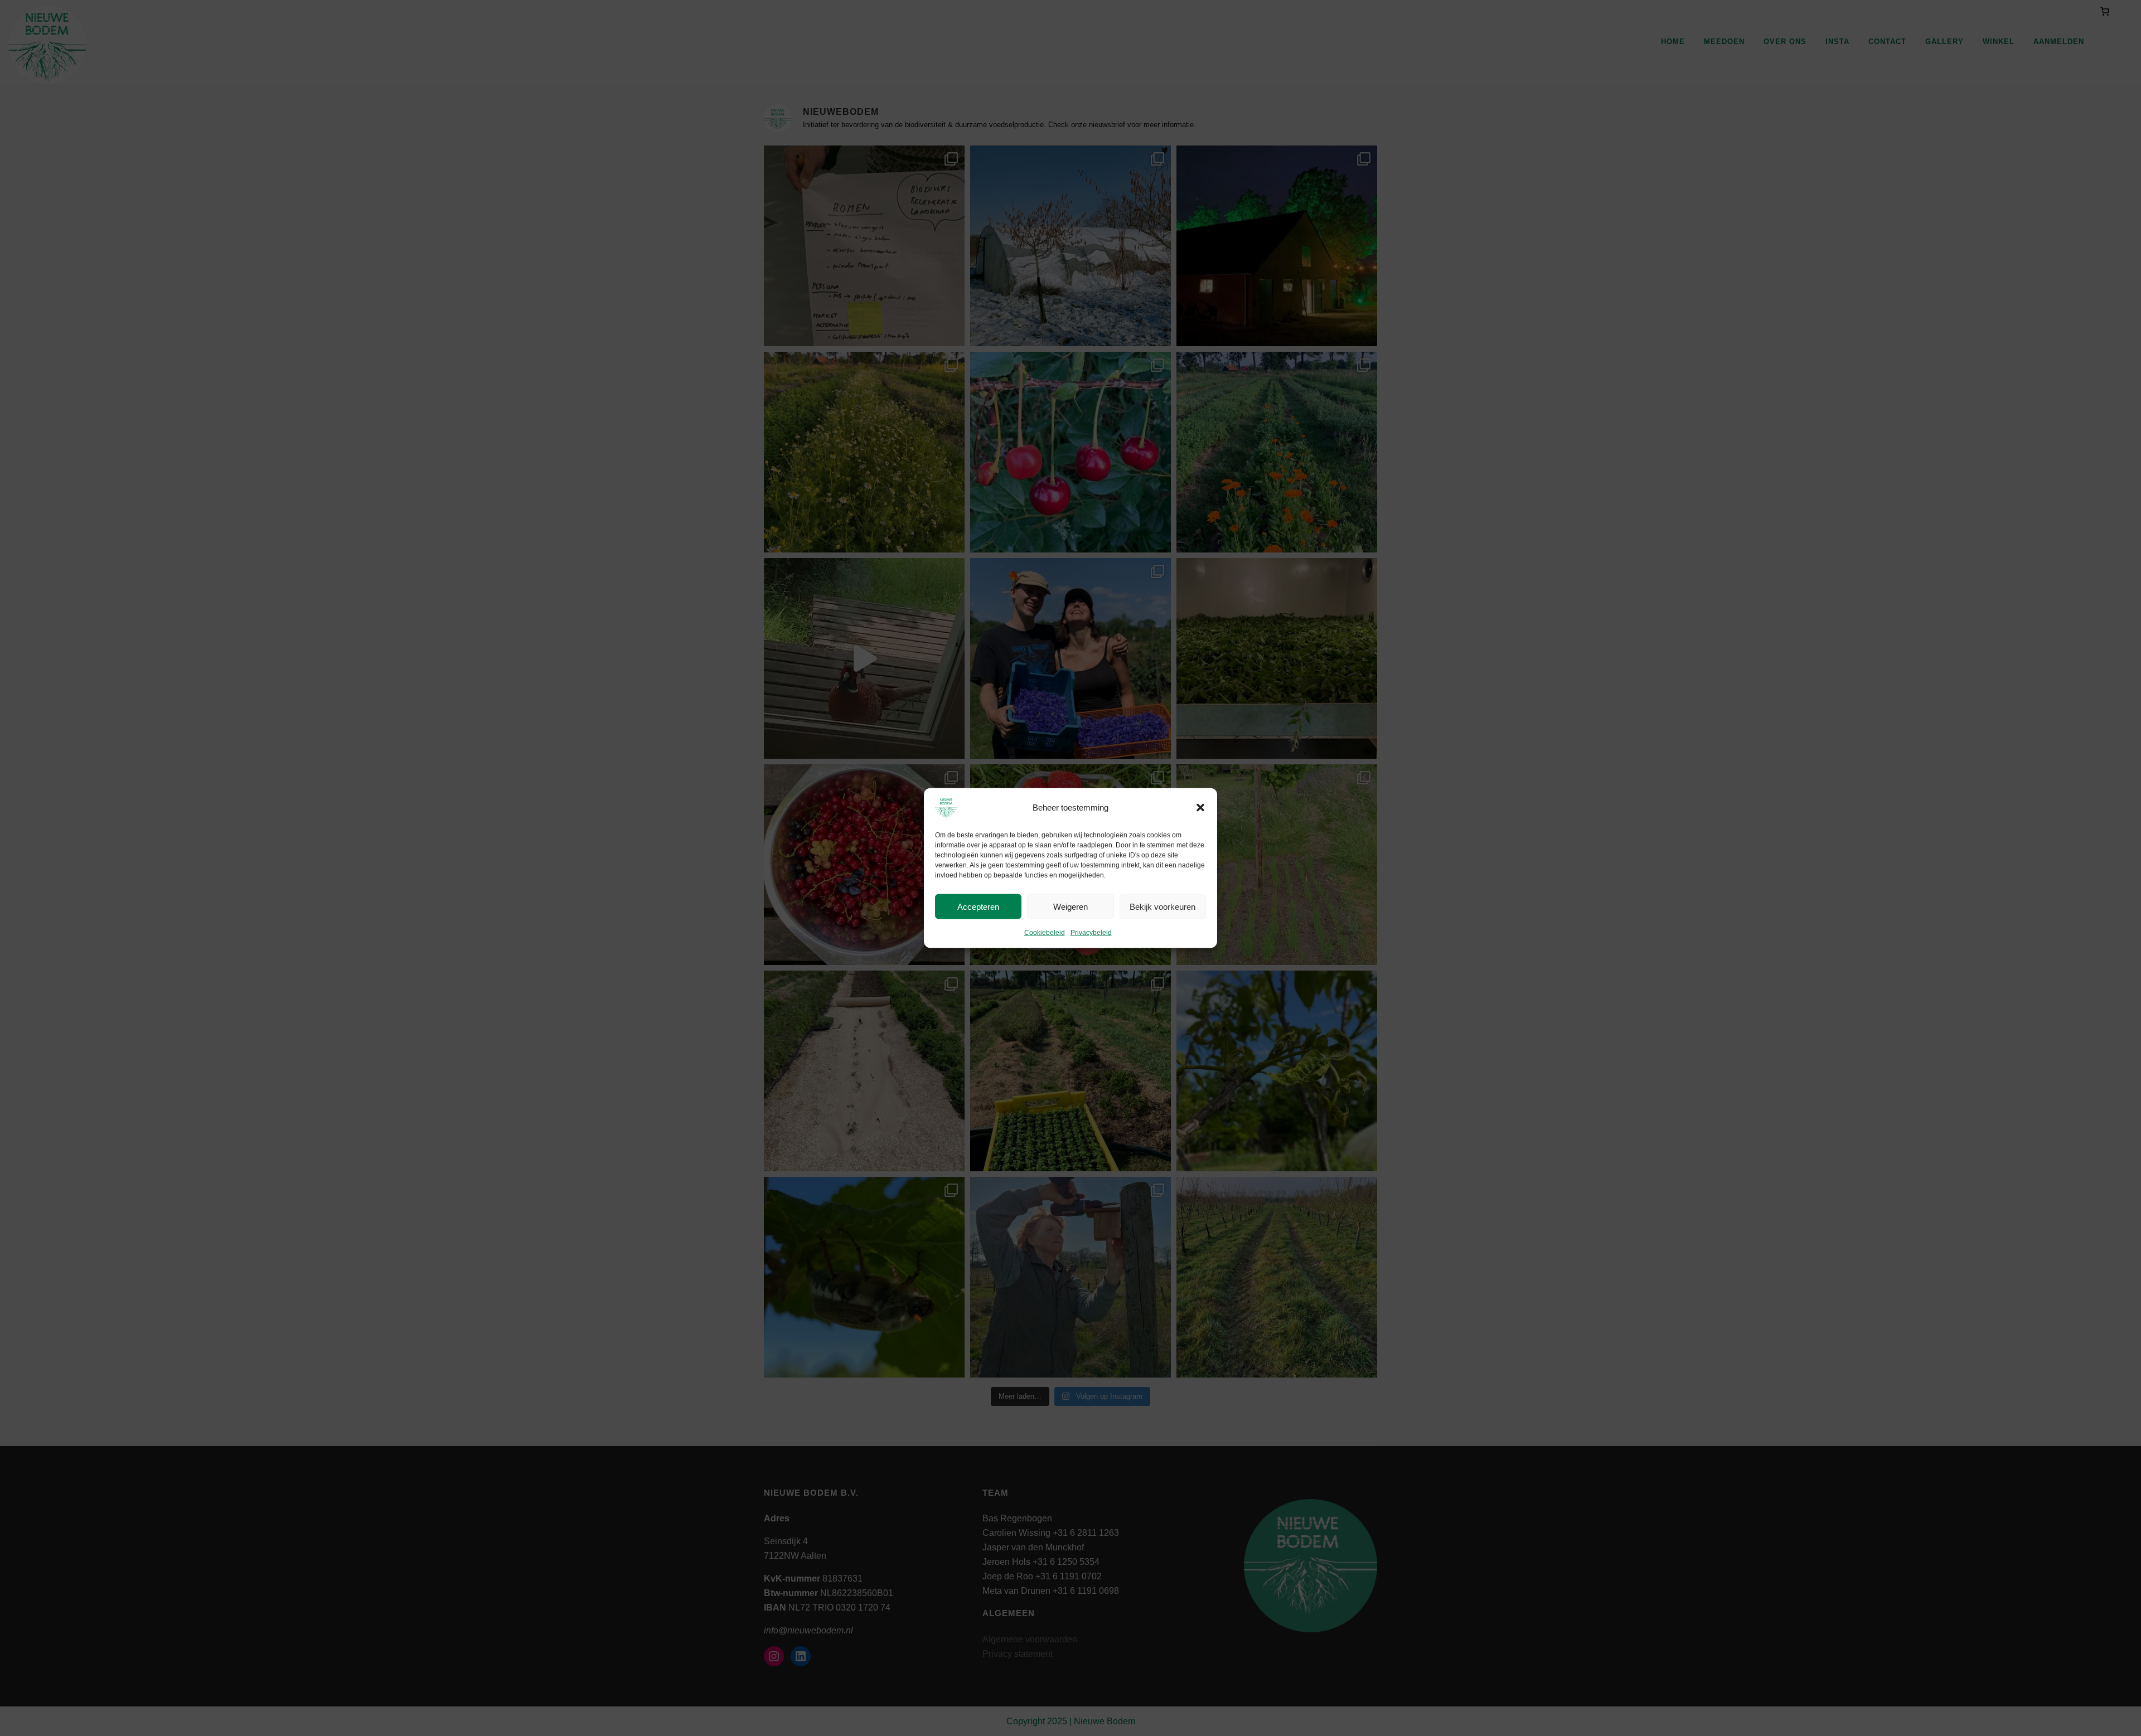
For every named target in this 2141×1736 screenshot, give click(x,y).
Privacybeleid (1091, 933)
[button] (1200, 808)
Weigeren (1070, 906)
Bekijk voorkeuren (1162, 906)
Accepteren (978, 906)
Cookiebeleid (1045, 933)
